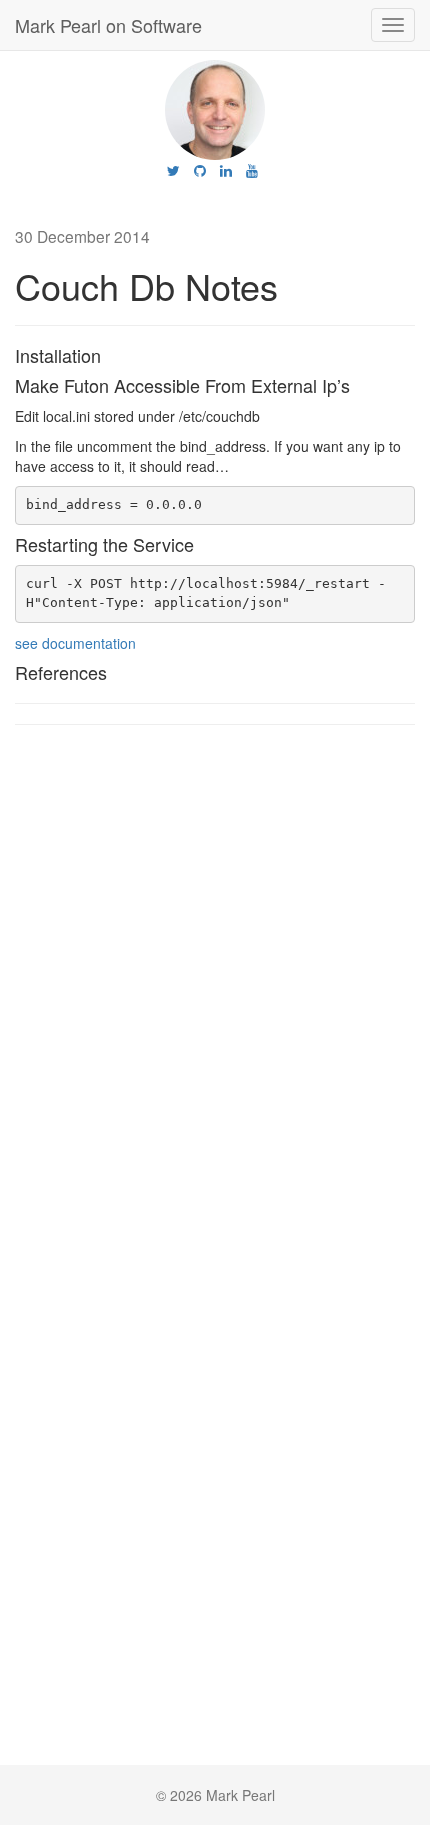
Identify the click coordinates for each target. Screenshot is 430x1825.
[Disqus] (215, 995)
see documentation (75, 643)
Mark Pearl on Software (108, 25)
